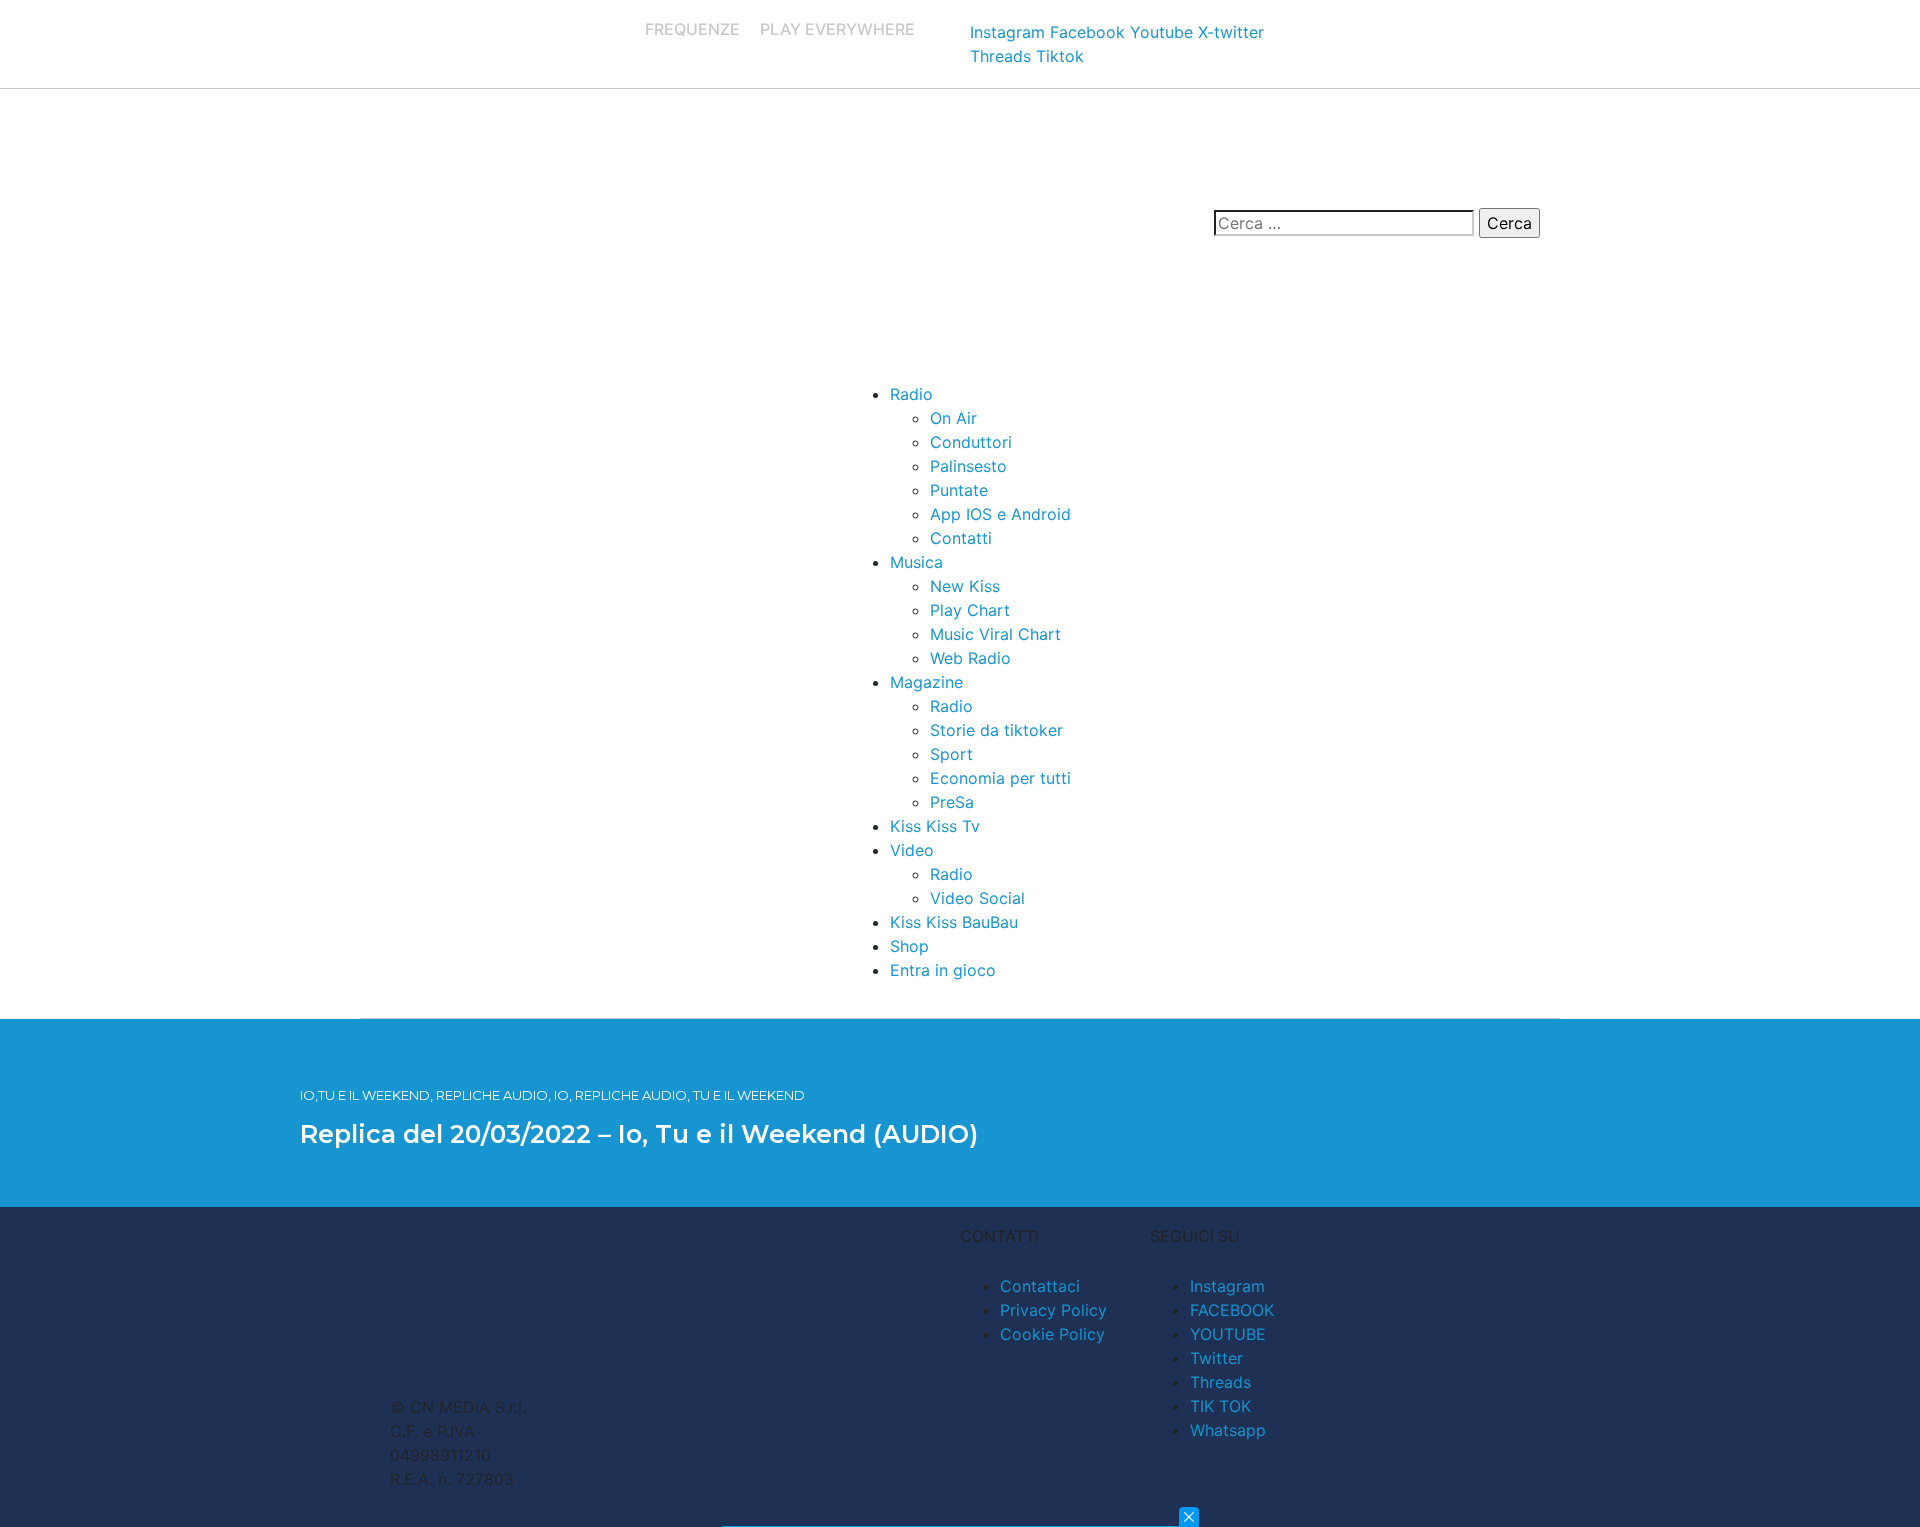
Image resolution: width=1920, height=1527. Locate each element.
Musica (916, 562)
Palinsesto (968, 466)
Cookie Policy (1052, 1334)
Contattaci (1040, 1286)
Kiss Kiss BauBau (954, 922)
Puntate (959, 490)
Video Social (977, 898)
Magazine (926, 682)
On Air (953, 418)
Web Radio (970, 658)
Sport (951, 754)
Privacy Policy (1053, 1310)
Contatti (961, 538)
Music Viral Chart (995, 634)
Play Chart (970, 610)
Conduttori (971, 442)
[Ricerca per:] (1344, 223)
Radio (911, 394)
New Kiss (965, 586)
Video (912, 850)
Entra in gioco (943, 970)
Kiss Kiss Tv (935, 826)
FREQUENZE (692, 29)
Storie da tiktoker (996, 730)
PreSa (952, 802)
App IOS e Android (1000, 514)
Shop (909, 946)
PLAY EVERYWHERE (837, 29)
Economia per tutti (1000, 778)
